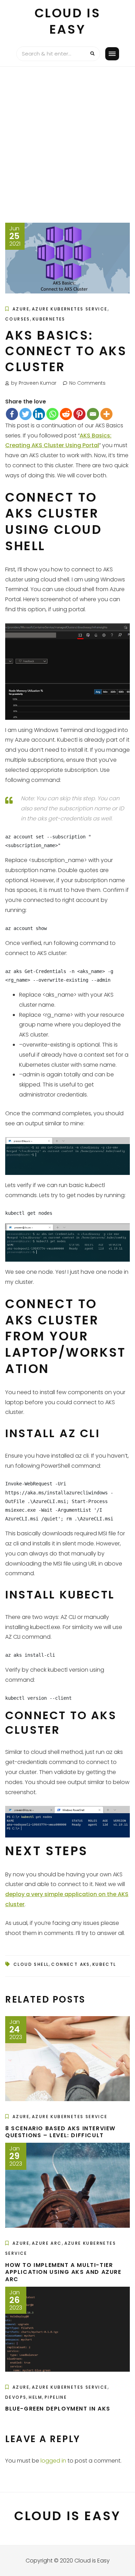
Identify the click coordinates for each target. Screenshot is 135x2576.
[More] (106, 414)
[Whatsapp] (52, 414)
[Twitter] (25, 414)
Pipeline (56, 2397)
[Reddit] (66, 414)
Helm (35, 2397)
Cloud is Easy (68, 21)
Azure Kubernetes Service (70, 309)
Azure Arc (47, 2243)
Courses (18, 319)
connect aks (70, 1964)
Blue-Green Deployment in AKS (58, 2409)
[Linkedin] (39, 414)
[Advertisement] (67, 138)
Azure (21, 309)
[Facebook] (12, 414)
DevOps (16, 2397)
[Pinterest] (79, 414)
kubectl (104, 1964)
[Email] (93, 414)
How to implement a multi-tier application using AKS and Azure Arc (63, 2272)
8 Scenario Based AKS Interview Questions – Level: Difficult (60, 2132)
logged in (53, 2461)
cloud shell (31, 1964)
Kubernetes (49, 319)
